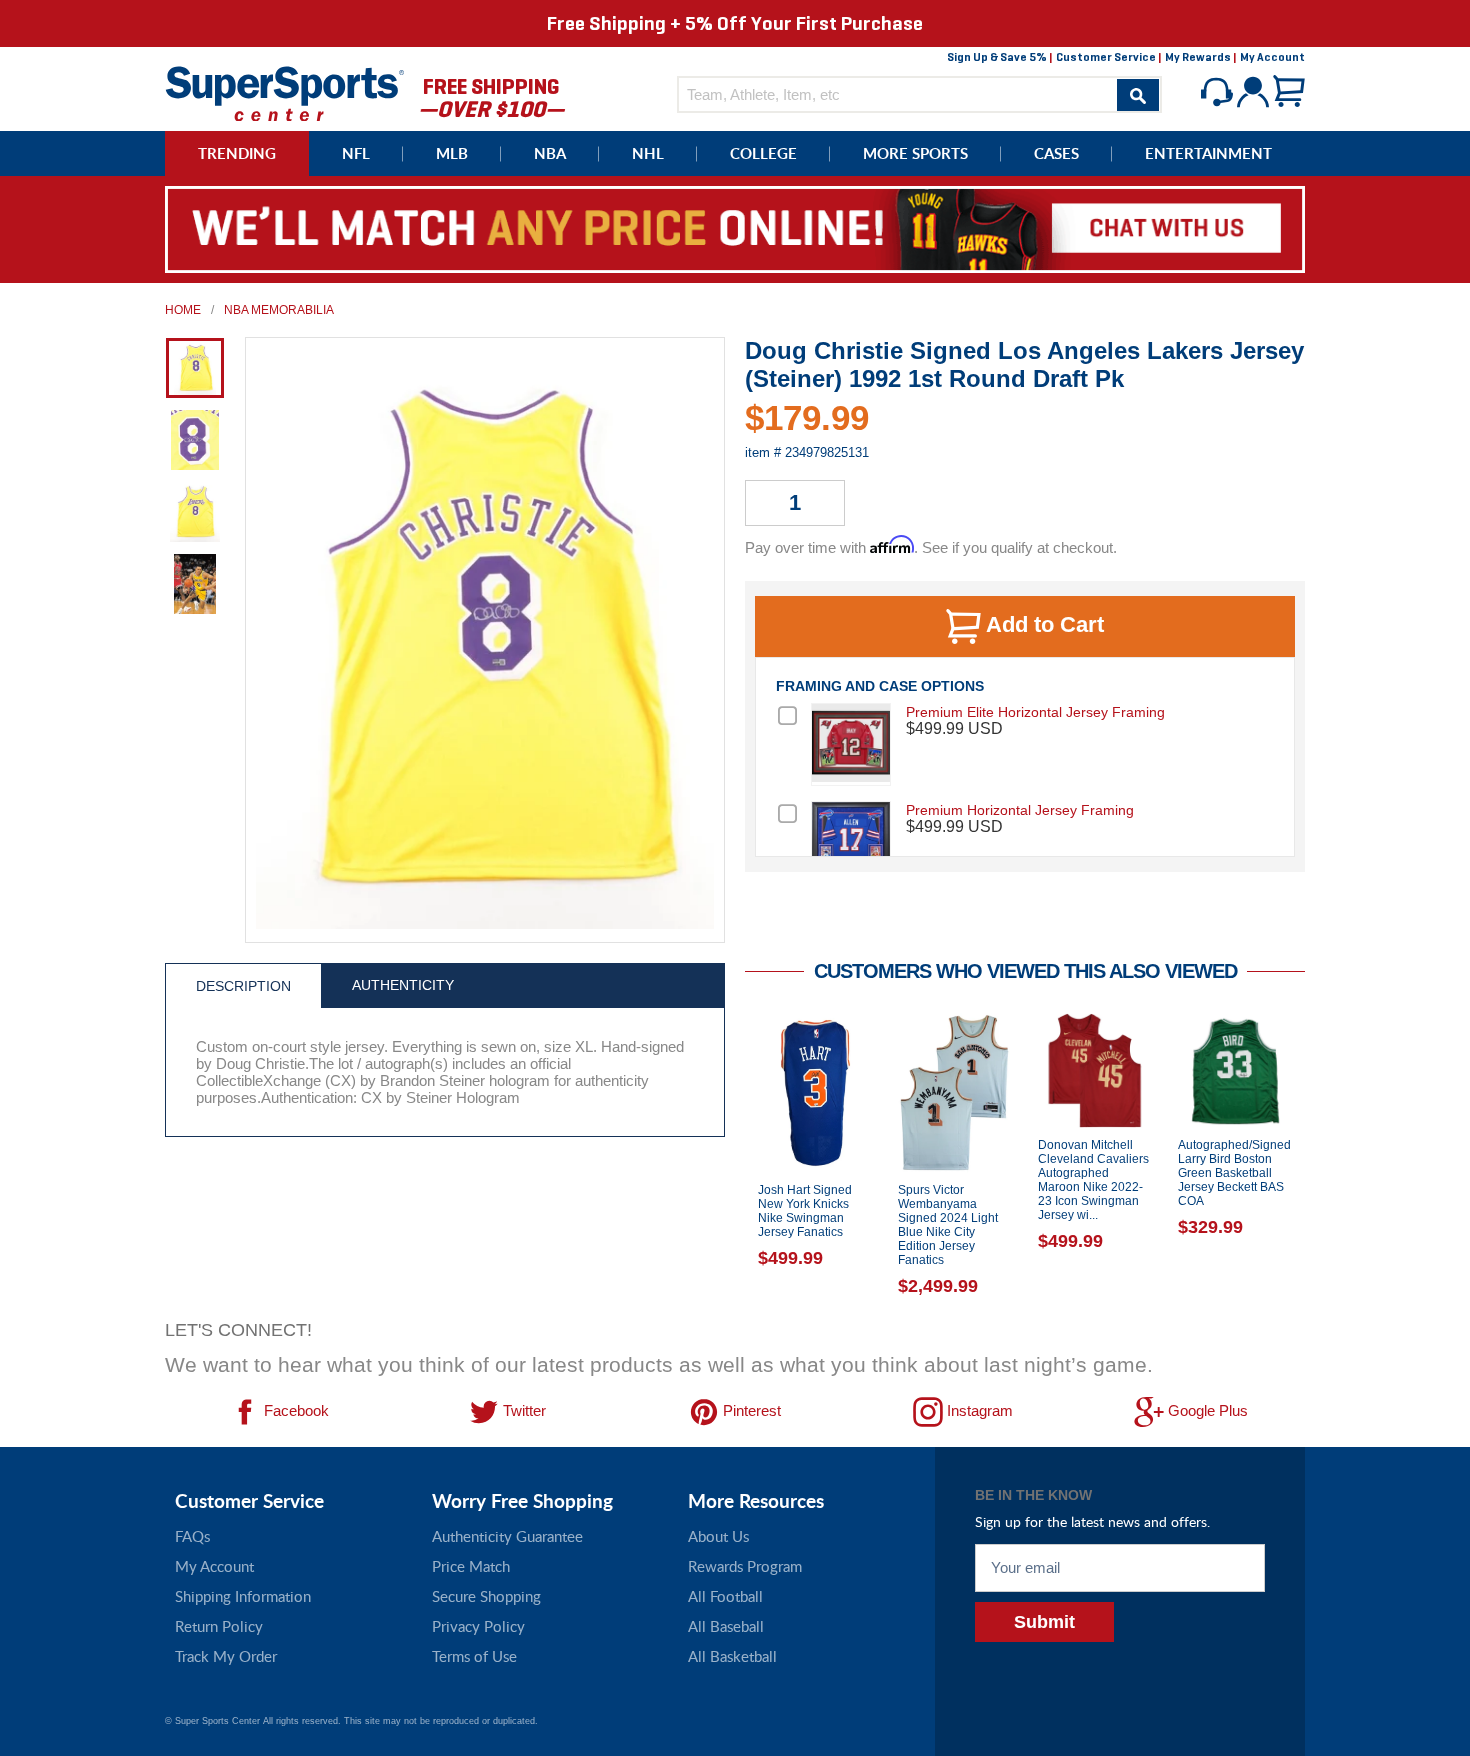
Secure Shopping (486, 1596)
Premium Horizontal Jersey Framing (1020, 810)
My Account (1272, 57)
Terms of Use (474, 1656)
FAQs (192, 1536)
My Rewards (1198, 57)
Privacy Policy (478, 1626)
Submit (1044, 1622)
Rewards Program (745, 1566)
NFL (356, 153)
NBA (550, 153)
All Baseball (726, 1626)
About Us (718, 1536)
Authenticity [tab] (403, 985)
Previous (730, 1160)
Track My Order (226, 1656)
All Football (725, 1596)
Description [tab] (243, 986)
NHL (648, 153)
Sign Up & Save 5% (997, 57)
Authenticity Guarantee (507, 1536)
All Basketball (732, 1656)
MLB (452, 153)
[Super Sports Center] (285, 91)
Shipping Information (243, 1596)
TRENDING (237, 153)
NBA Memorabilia (279, 310)
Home (183, 310)
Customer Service (1106, 57)
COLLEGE (763, 153)
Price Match (471, 1566)
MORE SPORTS (915, 153)
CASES (1056, 153)
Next (1320, 1160)
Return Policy (219, 1626)
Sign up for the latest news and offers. (1092, 1521)
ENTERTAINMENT (1208, 153)
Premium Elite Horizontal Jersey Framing (1035, 712)
